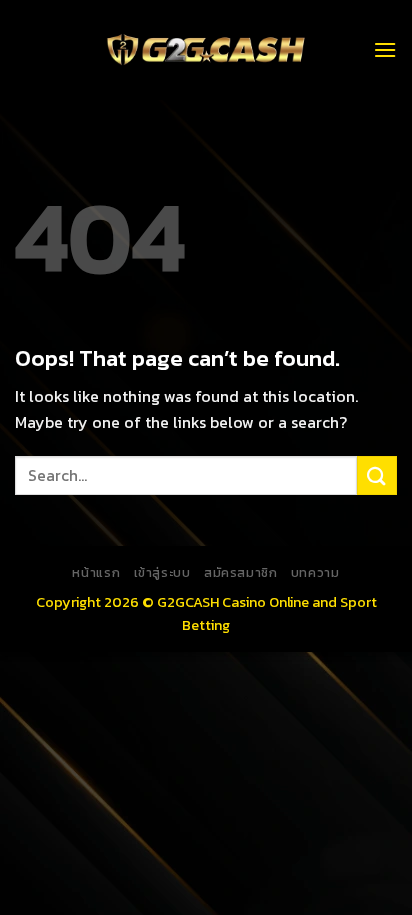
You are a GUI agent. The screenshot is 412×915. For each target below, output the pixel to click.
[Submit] (377, 475)
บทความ (315, 573)
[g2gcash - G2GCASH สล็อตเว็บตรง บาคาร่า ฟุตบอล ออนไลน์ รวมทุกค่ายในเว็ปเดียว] (206, 50)
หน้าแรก (96, 573)
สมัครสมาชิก (241, 573)
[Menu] (385, 49)
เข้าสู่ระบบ (162, 573)
